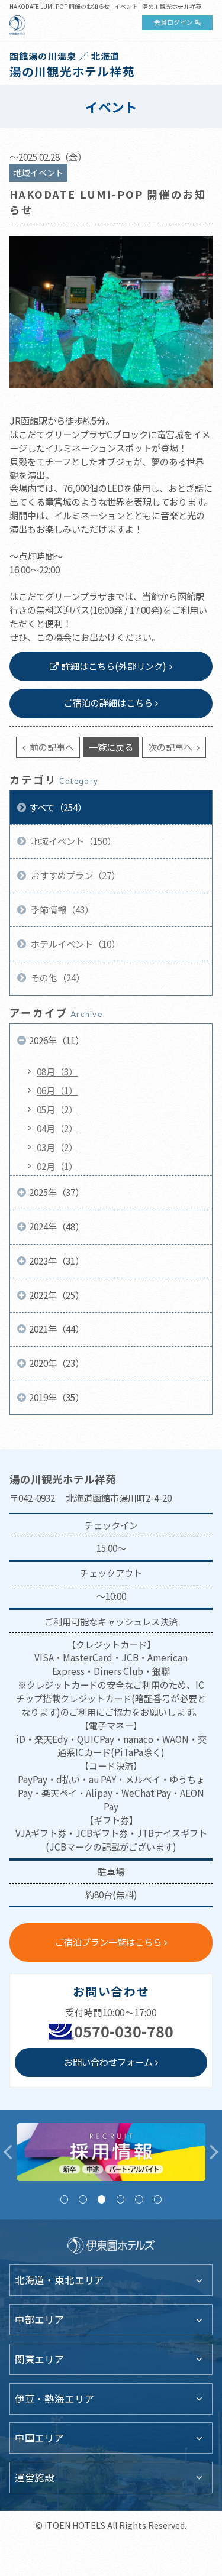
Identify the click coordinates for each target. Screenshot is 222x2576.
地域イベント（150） (73, 841)
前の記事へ (51, 747)
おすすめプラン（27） (75, 875)
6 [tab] (158, 2199)
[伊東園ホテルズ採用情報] (111, 2152)
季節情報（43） (61, 909)
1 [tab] (64, 2199)
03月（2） (57, 1147)
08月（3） (57, 1071)
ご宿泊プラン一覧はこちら (108, 1942)
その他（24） (57, 977)
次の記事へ (171, 747)
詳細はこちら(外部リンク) (114, 666)
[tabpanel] (111, 2152)
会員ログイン (173, 22)
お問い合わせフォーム (108, 2062)
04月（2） (57, 1128)
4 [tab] (120, 2199)
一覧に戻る (111, 747)
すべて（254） (58, 807)
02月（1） (57, 1166)
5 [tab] (139, 2199)
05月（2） (57, 1109)
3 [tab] (102, 2199)
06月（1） (57, 1090)
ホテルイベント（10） (75, 944)
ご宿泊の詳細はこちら (108, 702)
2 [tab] (83, 2199)
